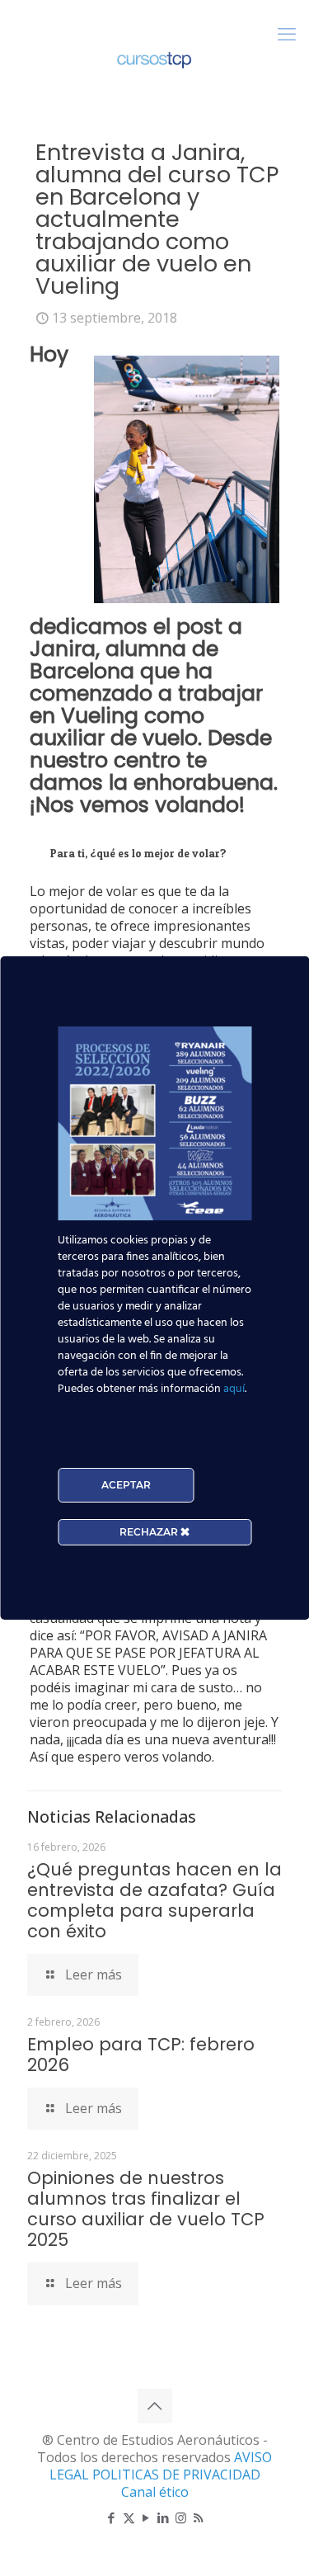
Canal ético (155, 2492)
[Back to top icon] (155, 2406)
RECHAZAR (150, 1532)
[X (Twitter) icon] (129, 2517)
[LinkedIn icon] (164, 2517)
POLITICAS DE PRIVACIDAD (176, 2475)
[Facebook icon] (112, 2517)
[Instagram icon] (181, 2517)
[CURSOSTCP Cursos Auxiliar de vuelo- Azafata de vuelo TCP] (154, 58)
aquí (234, 1389)
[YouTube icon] (146, 2517)
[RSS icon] (198, 2517)
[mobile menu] (287, 33)
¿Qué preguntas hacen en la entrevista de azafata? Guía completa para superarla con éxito (154, 1900)
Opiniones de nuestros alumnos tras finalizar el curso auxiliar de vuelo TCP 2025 (146, 2209)
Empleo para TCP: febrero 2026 (141, 2055)
